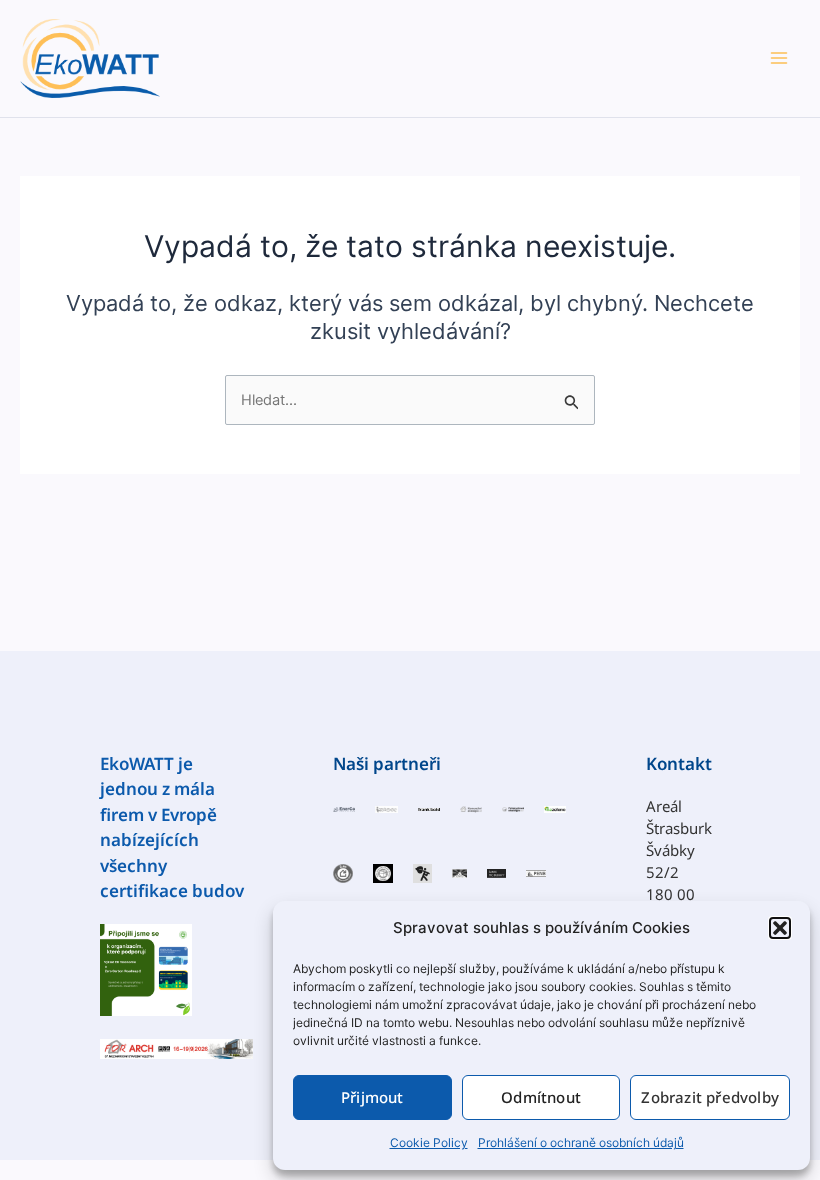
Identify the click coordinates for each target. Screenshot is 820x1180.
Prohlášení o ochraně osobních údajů (581, 1142)
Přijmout (372, 1097)
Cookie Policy (429, 1142)
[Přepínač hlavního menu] (779, 58)
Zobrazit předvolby (710, 1097)
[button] (780, 928)
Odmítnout (541, 1097)
